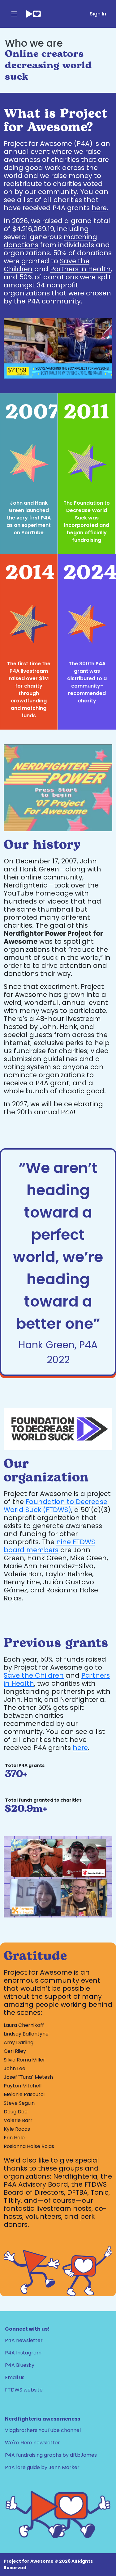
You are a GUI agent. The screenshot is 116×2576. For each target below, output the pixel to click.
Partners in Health (80, 269)
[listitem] (29, 474)
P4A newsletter (24, 2340)
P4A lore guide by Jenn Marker (42, 2467)
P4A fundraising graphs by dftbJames (51, 2455)
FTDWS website (24, 2390)
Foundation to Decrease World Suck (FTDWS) (56, 1506)
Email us (15, 2377)
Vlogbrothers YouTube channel (43, 2430)
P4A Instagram (23, 2353)
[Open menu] (14, 14)
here (99, 208)
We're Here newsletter (32, 2443)
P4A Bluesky (20, 2365)
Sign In (98, 14)
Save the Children (34, 1675)
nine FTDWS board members (49, 1546)
